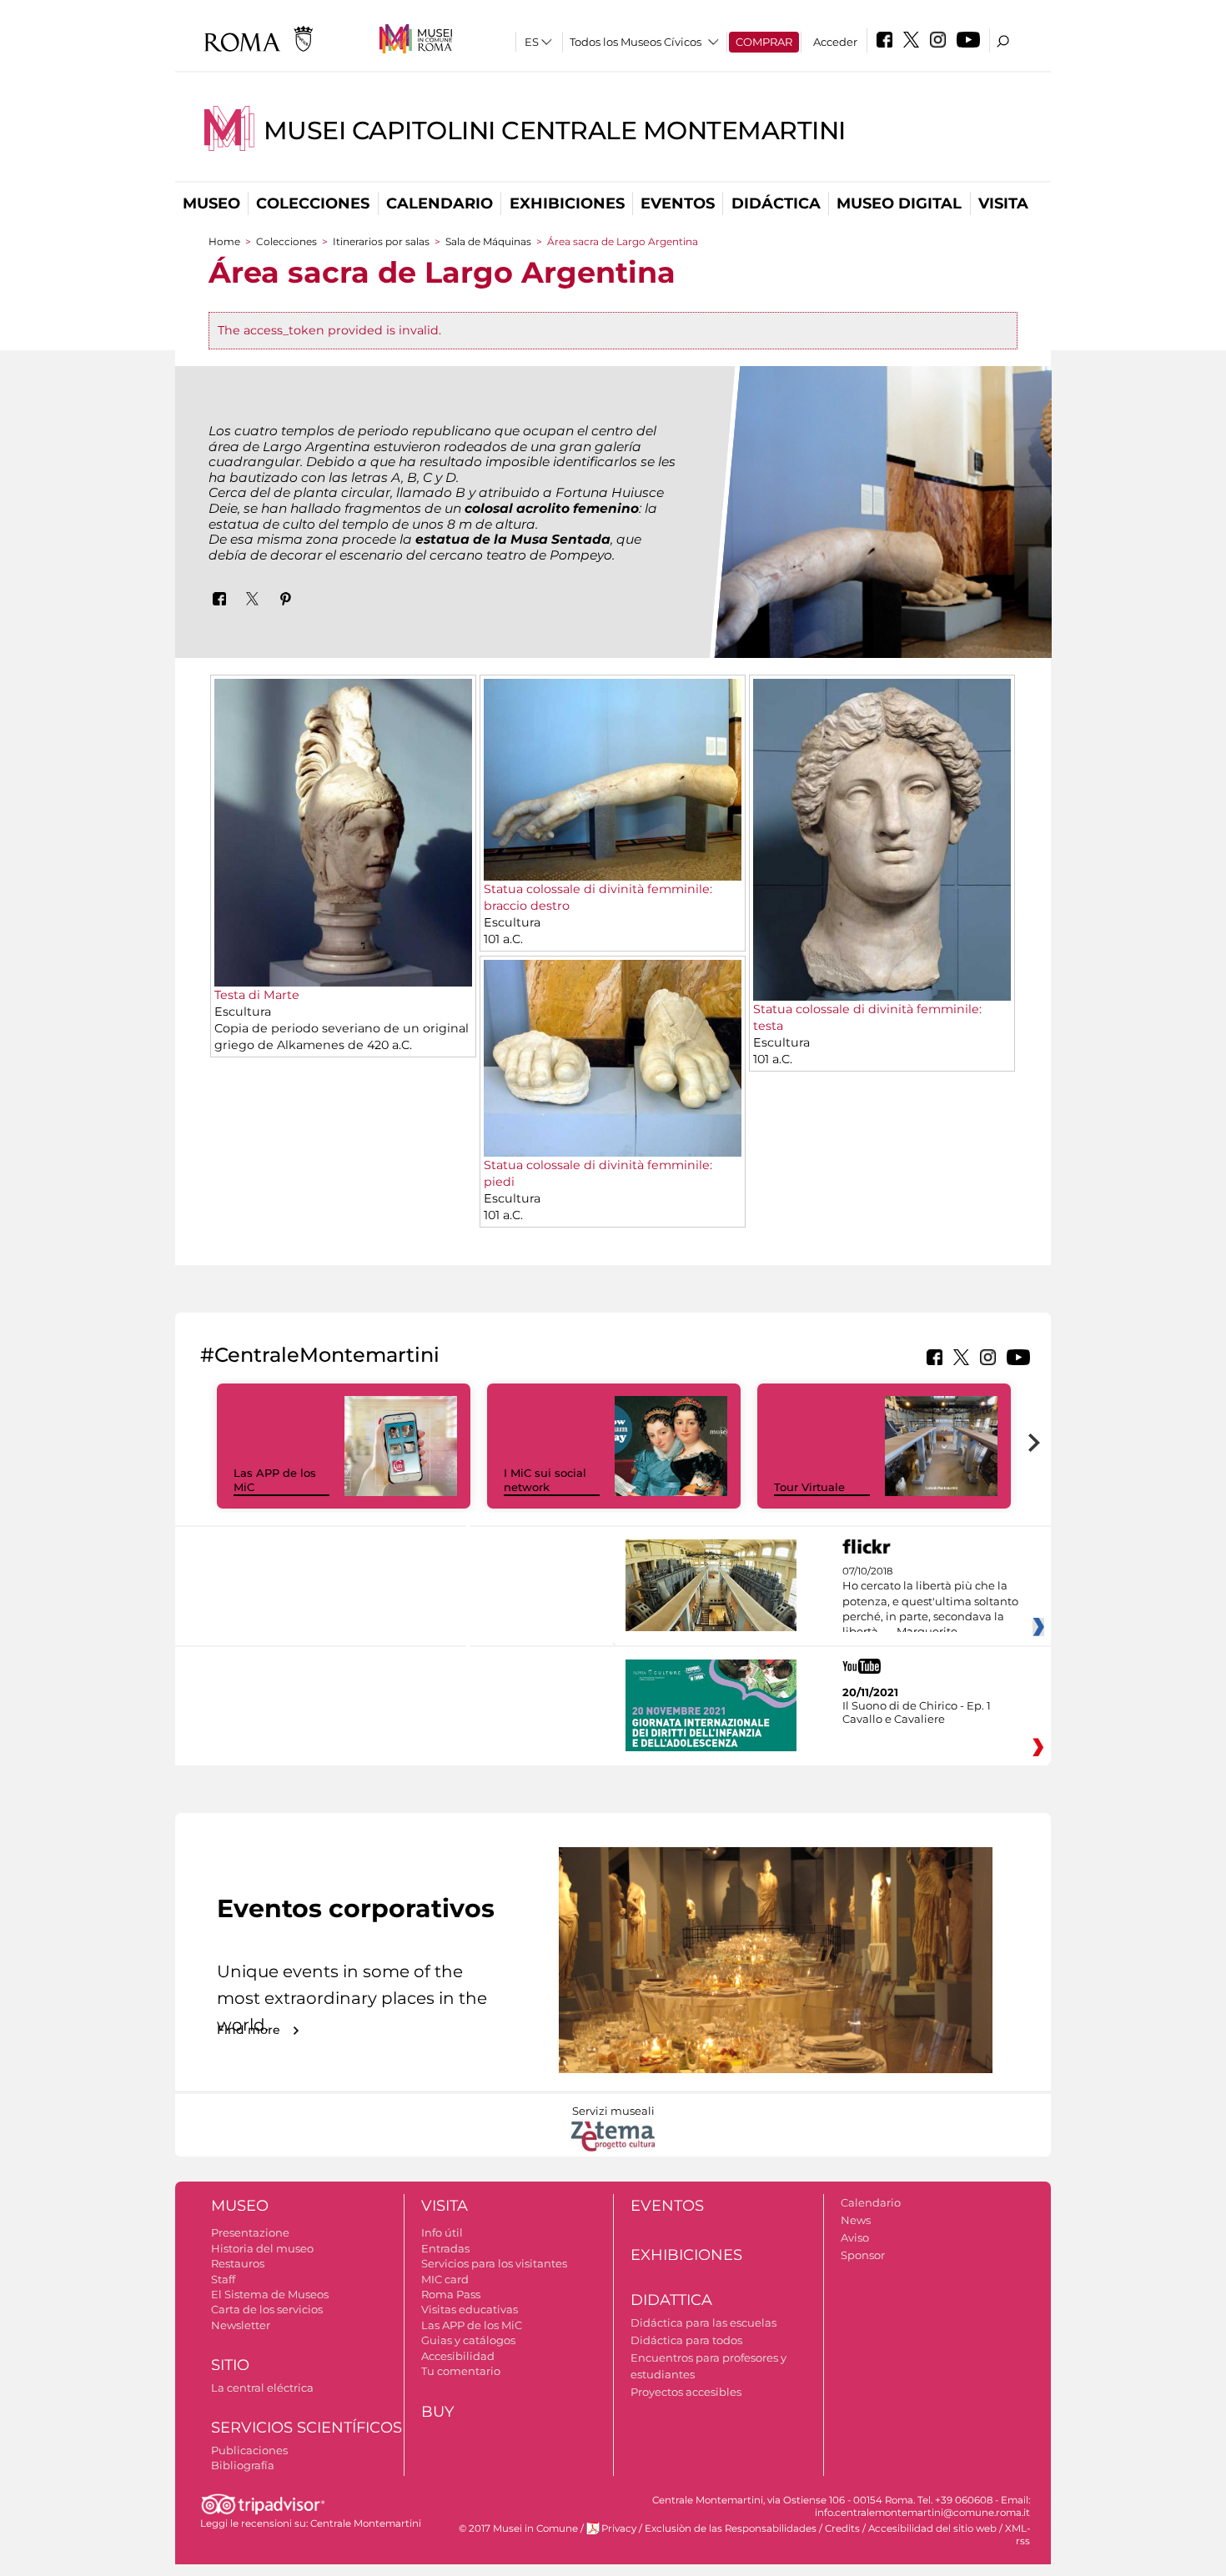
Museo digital (899, 203)
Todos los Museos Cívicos (636, 42)
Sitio (230, 2365)
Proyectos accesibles (686, 2392)
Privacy (619, 2528)
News (856, 2220)
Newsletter (241, 2325)
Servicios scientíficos (306, 2428)
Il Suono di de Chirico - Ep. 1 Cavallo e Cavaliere (917, 1712)
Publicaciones (249, 2450)
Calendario (440, 203)
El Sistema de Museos (270, 2294)
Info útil (442, 2232)
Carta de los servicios (267, 2309)
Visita (1003, 203)
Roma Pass (451, 2294)
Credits (842, 2528)
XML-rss (1017, 2535)
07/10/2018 (930, 1602)
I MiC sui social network (545, 1480)
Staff (223, 2279)
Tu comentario (461, 2371)
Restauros (238, 2263)
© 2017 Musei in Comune (518, 2528)
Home (224, 241)
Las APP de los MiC (472, 2325)
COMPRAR (764, 42)
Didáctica (776, 203)
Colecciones (313, 203)
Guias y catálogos (468, 2340)
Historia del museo (262, 2248)
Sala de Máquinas (490, 241)
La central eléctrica (262, 2388)
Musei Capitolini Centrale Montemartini (555, 131)
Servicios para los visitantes (494, 2263)
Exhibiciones (567, 203)
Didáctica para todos (686, 2340)
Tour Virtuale (809, 1487)
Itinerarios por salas (381, 241)
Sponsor (863, 2255)
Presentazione (250, 2232)
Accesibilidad (458, 2356)
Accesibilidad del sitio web (932, 2528)
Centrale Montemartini (366, 2523)
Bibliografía (243, 2465)
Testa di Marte (257, 995)
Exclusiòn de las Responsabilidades (731, 2528)
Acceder (835, 42)
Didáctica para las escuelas (703, 2322)
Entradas (445, 2248)
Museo (211, 203)
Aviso (855, 2237)
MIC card (445, 2279)
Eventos (678, 203)
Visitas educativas (470, 2309)
